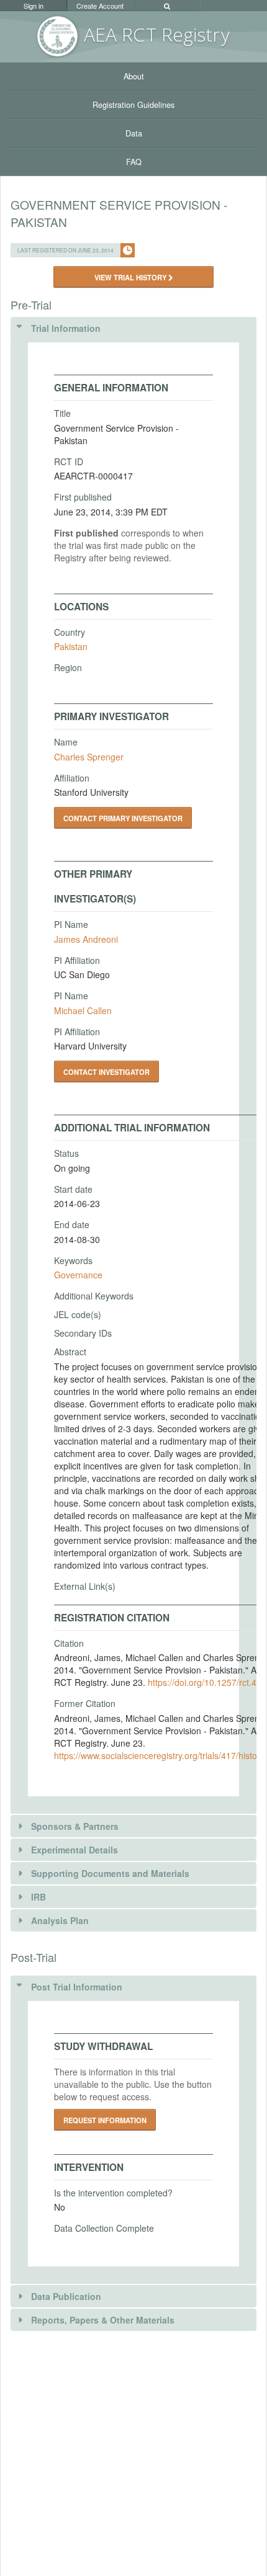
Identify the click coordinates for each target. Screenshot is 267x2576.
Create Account (100, 6)
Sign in (34, 6)
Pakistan (71, 646)
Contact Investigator (106, 1072)
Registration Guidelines (133, 105)
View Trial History (131, 277)
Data (134, 133)
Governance (78, 1275)
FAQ (134, 162)
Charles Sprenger (89, 757)
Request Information (105, 2120)
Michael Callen (83, 1010)
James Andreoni (86, 939)
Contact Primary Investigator (123, 818)
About (134, 76)
